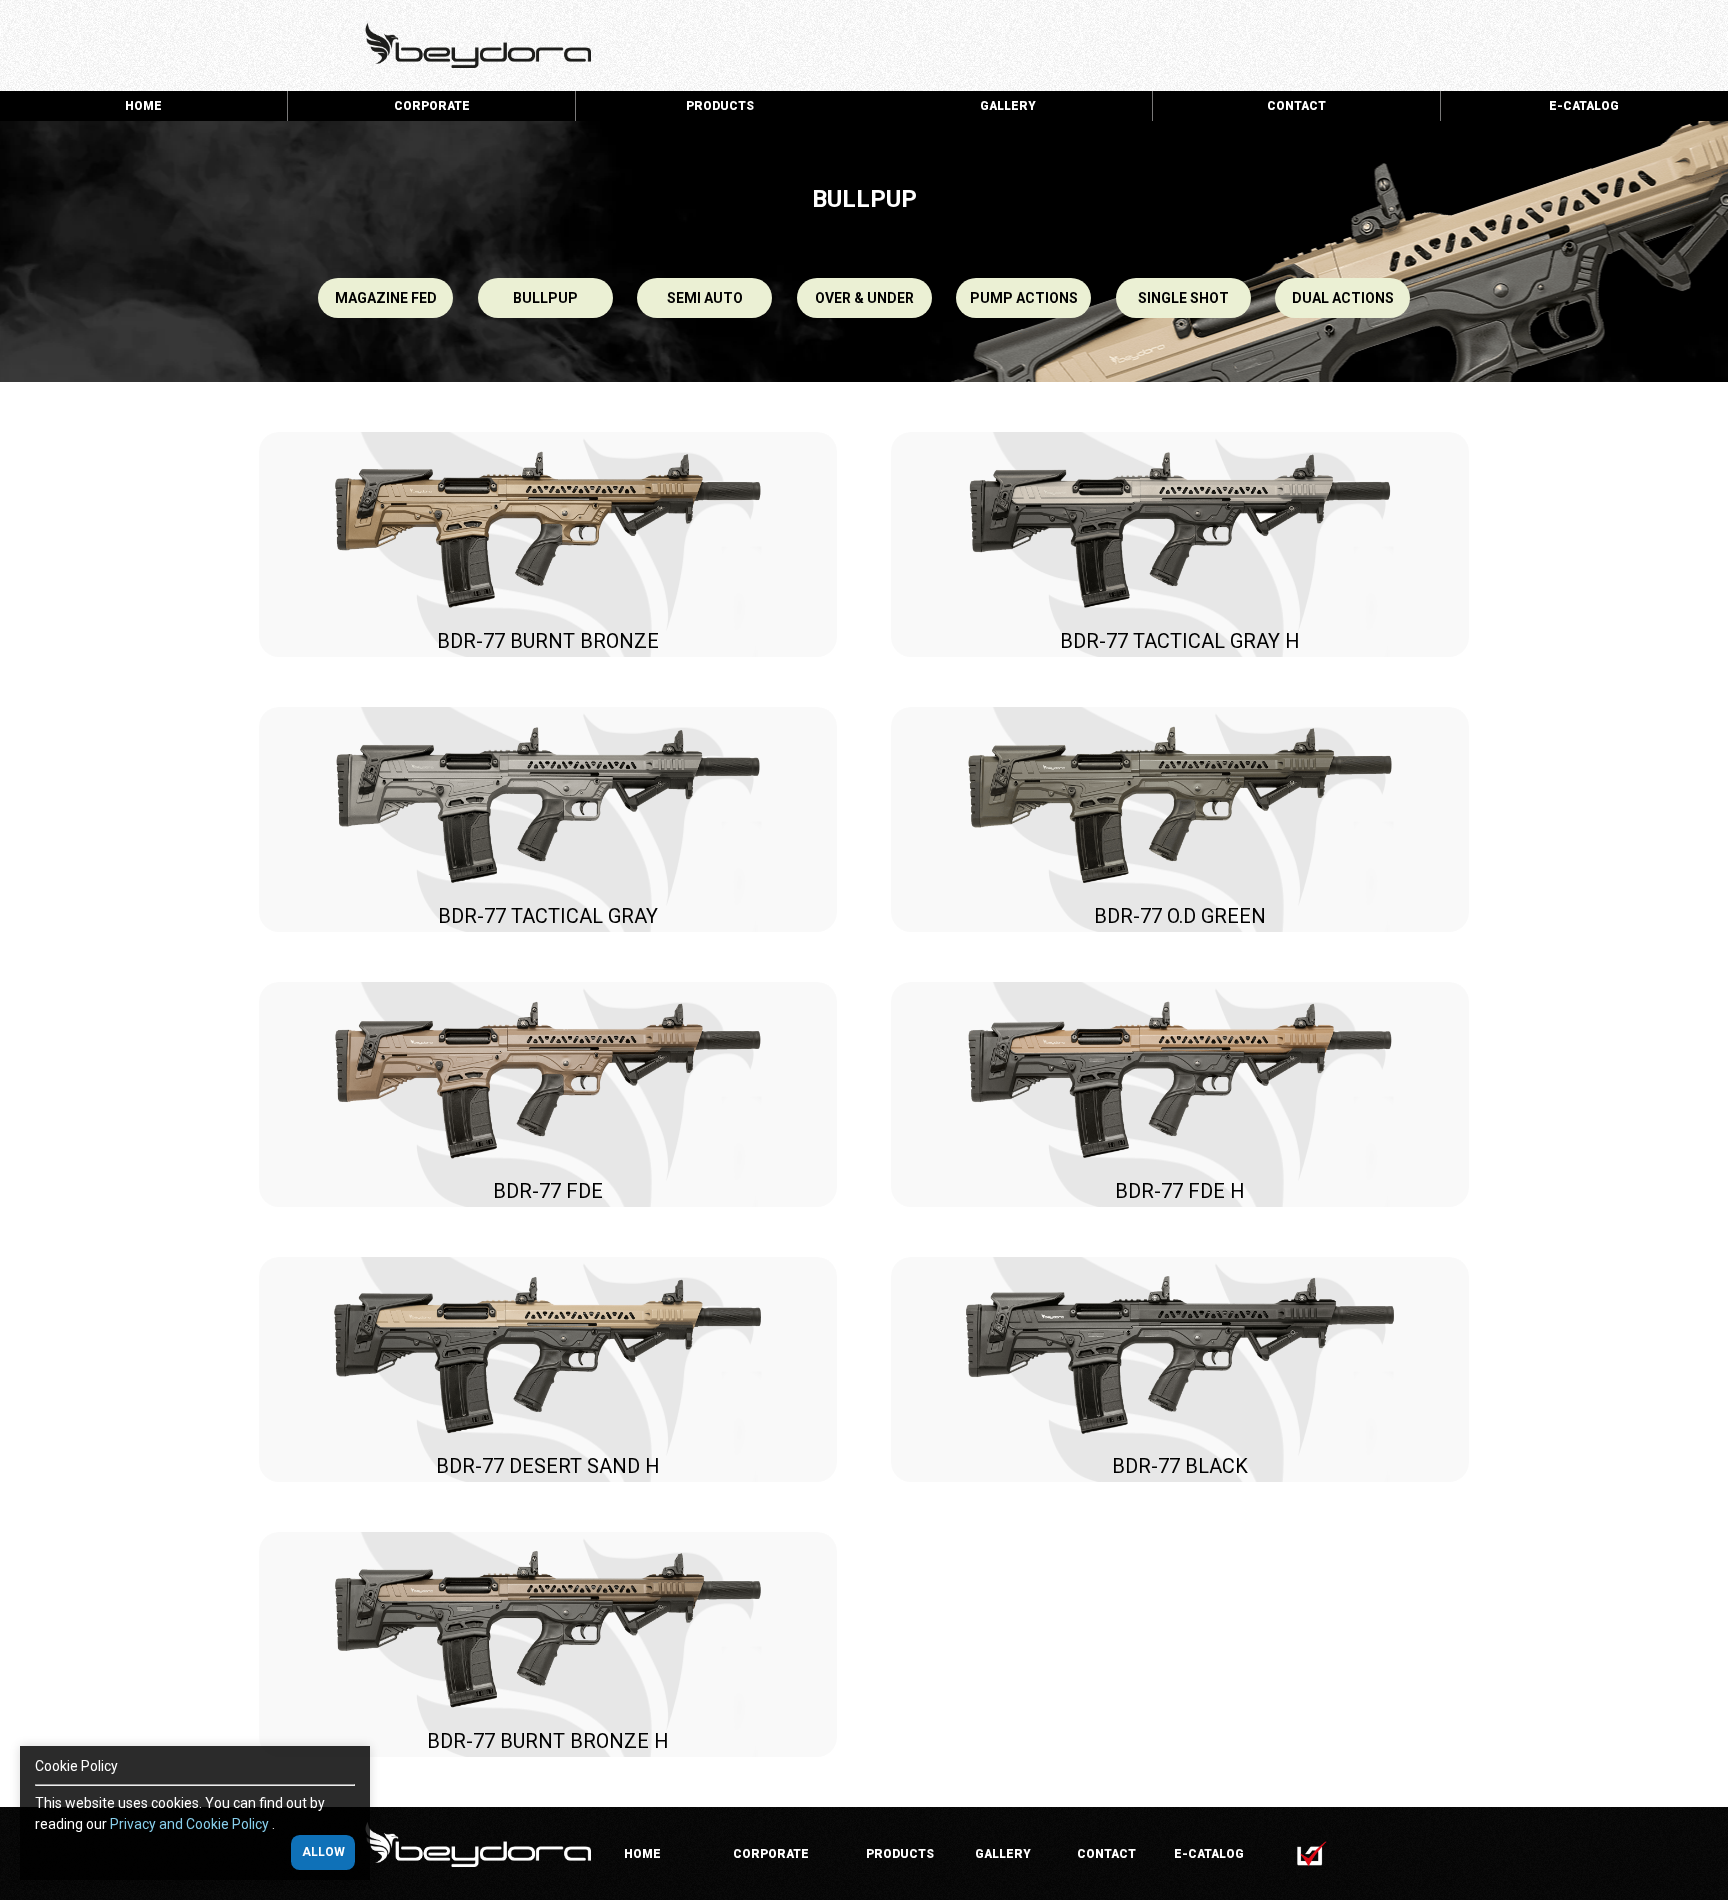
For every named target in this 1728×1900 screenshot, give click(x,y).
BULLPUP (545, 298)
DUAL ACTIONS (1343, 298)
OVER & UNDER (864, 298)
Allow (323, 1853)
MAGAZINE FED (386, 298)
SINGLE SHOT (1183, 298)
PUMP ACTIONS (1024, 298)
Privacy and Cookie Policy (191, 1824)
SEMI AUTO (705, 298)
